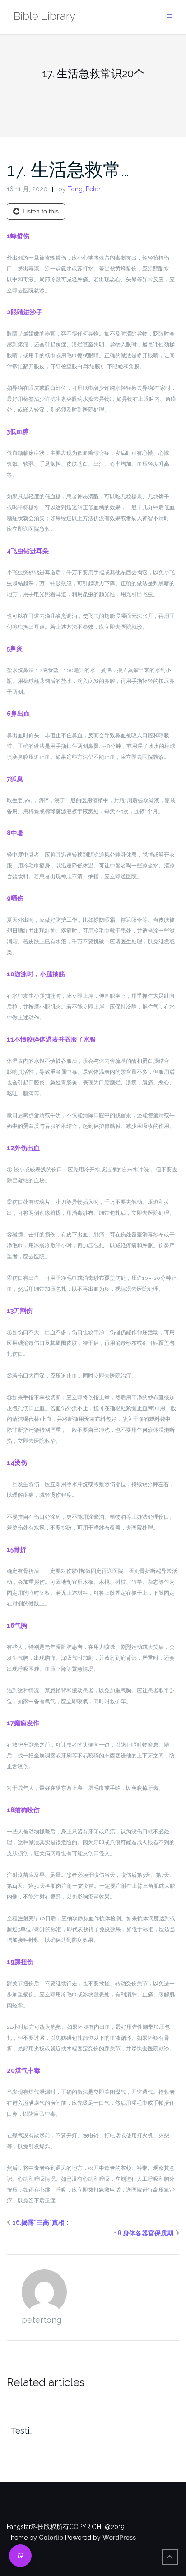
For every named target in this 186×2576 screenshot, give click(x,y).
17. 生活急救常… (68, 169)
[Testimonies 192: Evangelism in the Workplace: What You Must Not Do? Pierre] (93, 2405)
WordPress (119, 2538)
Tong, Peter (84, 189)
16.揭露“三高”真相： (42, 2222)
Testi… (22, 2431)
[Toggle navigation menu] (170, 17)
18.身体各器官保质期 (144, 2233)
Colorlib (51, 2538)
